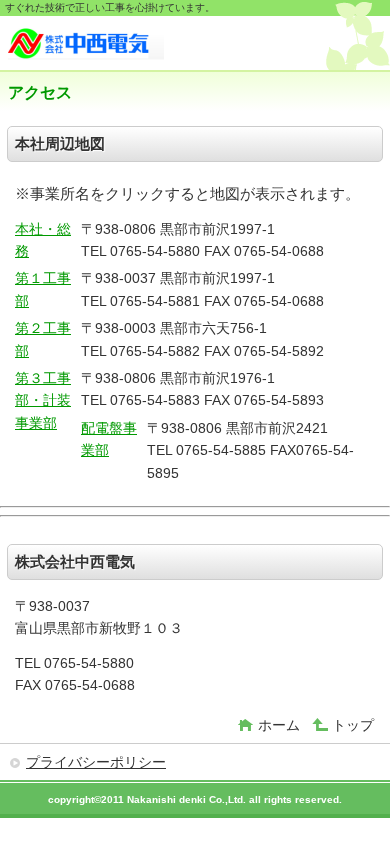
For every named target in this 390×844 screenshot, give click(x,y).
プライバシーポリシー (96, 762)
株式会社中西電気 (158, 45)
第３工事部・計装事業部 (43, 400)
